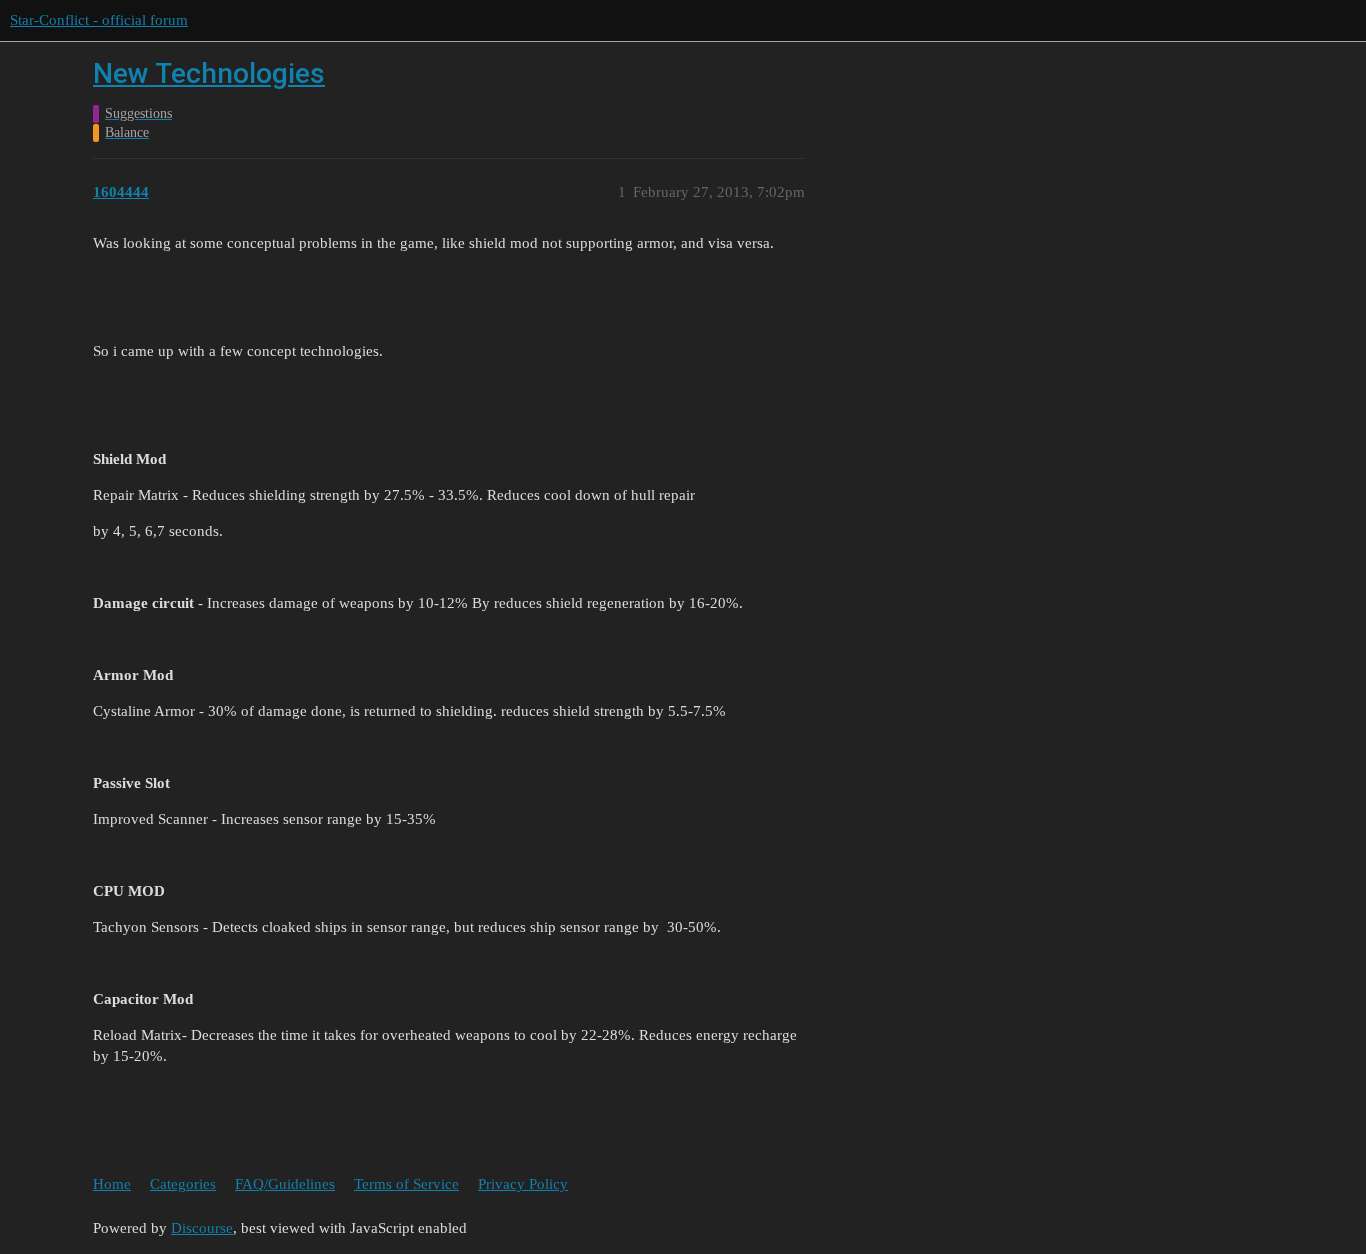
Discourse (202, 1228)
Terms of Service (406, 1184)
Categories (183, 1184)
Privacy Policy (523, 1184)
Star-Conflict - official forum (99, 20)
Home (112, 1184)
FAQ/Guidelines (285, 1184)
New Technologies (209, 73)
